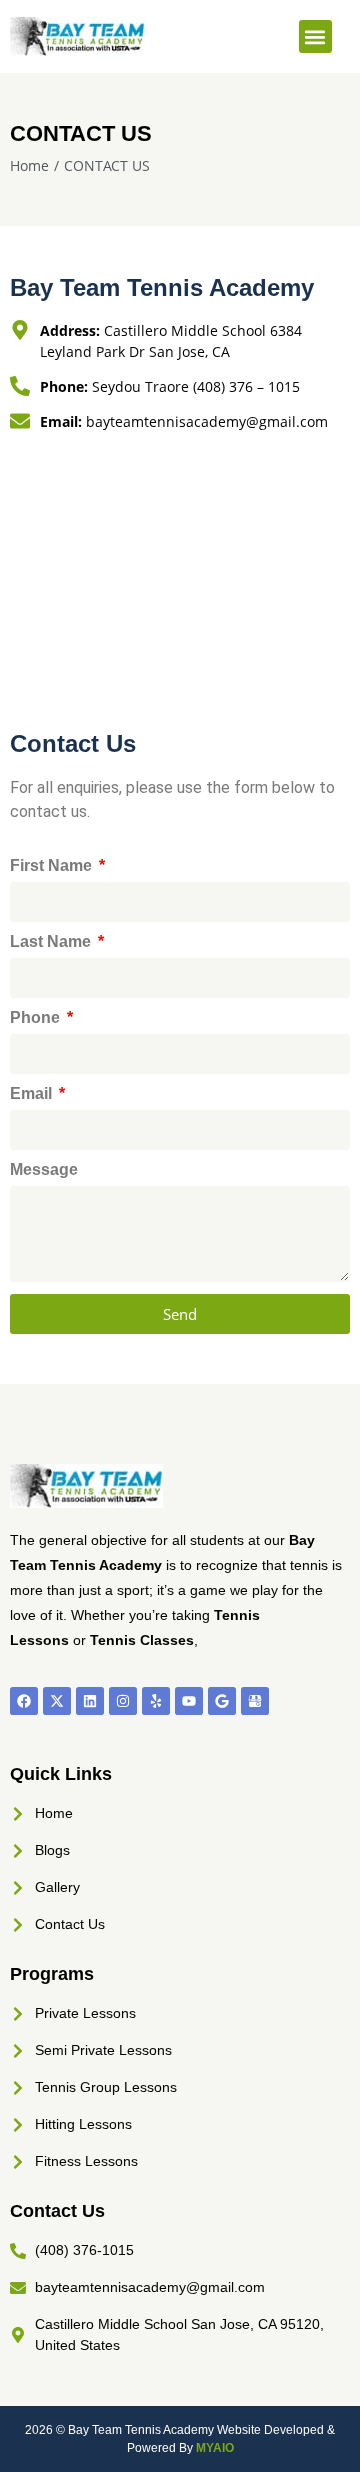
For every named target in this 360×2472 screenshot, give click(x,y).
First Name (53, 866)
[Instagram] (123, 1701)
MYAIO (215, 2448)
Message (44, 1170)
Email (33, 1094)
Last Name (52, 942)
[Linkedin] (90, 1701)
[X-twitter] (57, 1701)
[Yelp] (156, 1701)
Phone (37, 1018)
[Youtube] (189, 1701)
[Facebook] (24, 1701)
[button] (315, 36)
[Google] (222, 1701)
